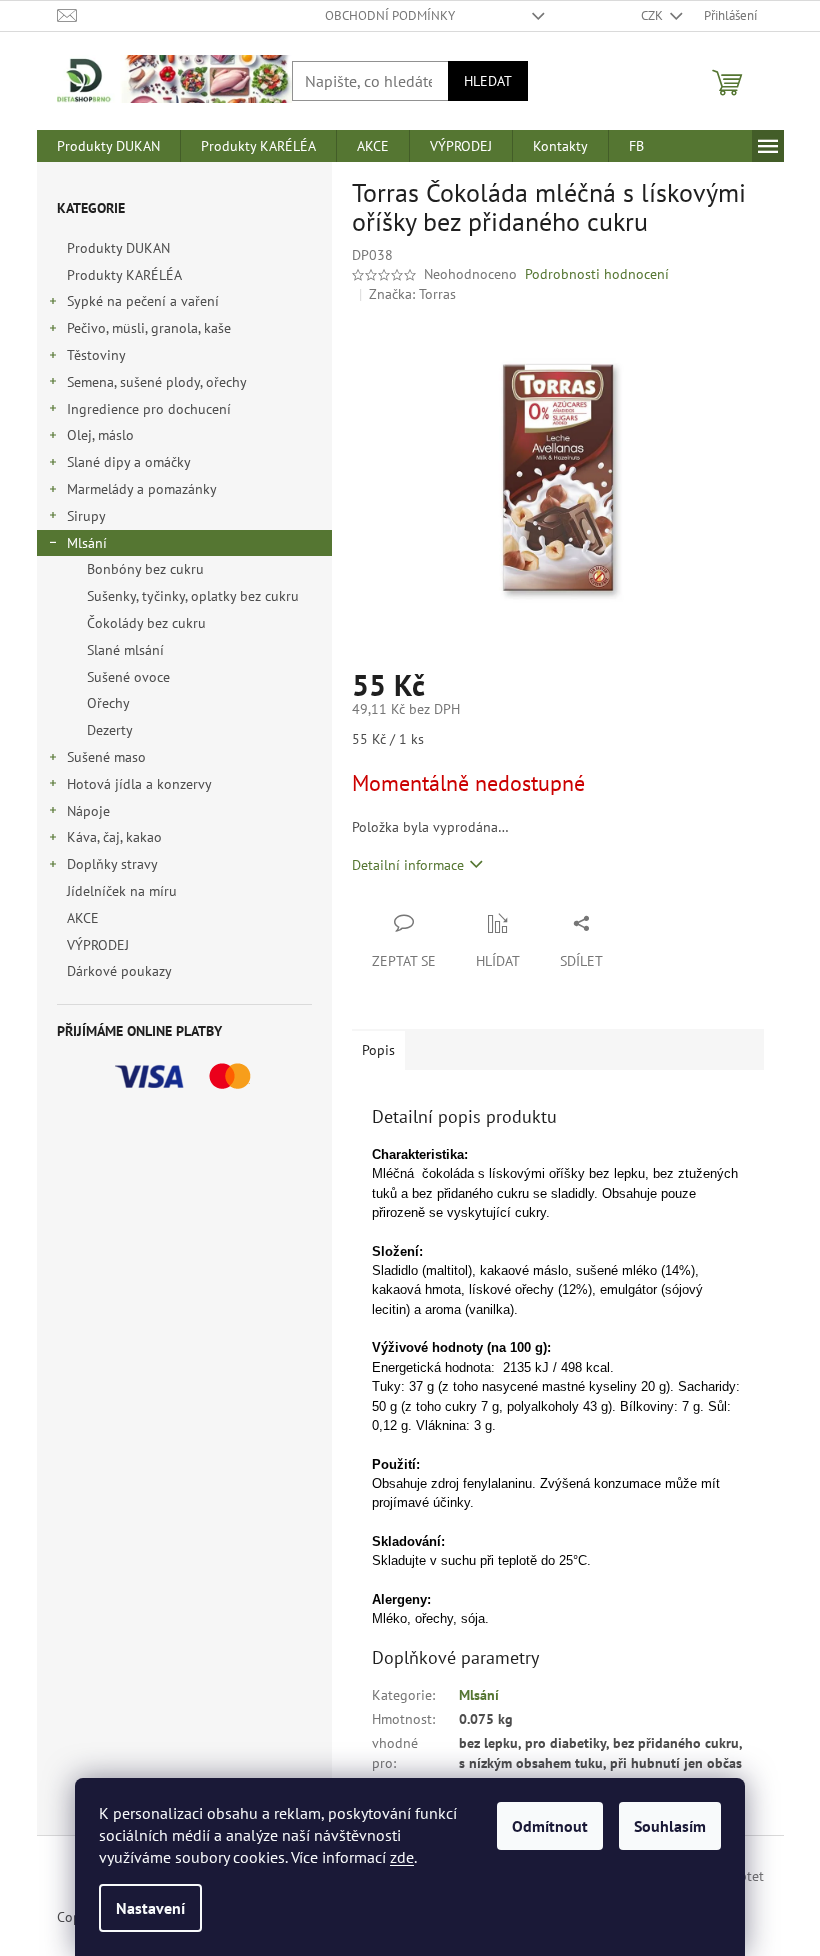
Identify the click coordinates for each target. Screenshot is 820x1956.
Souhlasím (670, 1826)
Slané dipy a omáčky (129, 462)
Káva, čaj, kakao (114, 837)
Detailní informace (408, 865)
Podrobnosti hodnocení (597, 274)
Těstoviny (96, 355)
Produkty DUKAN (118, 248)
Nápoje (88, 811)
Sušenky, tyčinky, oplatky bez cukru (193, 596)
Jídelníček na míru (122, 891)
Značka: (412, 294)
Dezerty (110, 730)
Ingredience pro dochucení (149, 409)
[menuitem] (108, 146)
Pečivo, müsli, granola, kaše (149, 328)
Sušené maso (106, 757)
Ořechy (108, 703)
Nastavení (150, 1908)
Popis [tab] (378, 1050)
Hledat (488, 81)
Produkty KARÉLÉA (124, 275)
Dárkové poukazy (119, 971)
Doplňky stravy (112, 864)
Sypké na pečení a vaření (143, 301)
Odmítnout (550, 1826)
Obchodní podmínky (390, 15)
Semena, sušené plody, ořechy (157, 382)
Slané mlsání (125, 650)
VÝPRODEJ (98, 945)
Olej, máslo (100, 435)
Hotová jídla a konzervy (139, 784)
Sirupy (86, 516)
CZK (653, 15)
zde (402, 1857)
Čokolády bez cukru (146, 623)
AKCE (83, 918)
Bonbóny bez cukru (145, 569)
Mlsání (87, 543)
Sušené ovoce (128, 677)
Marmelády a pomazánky (142, 489)
